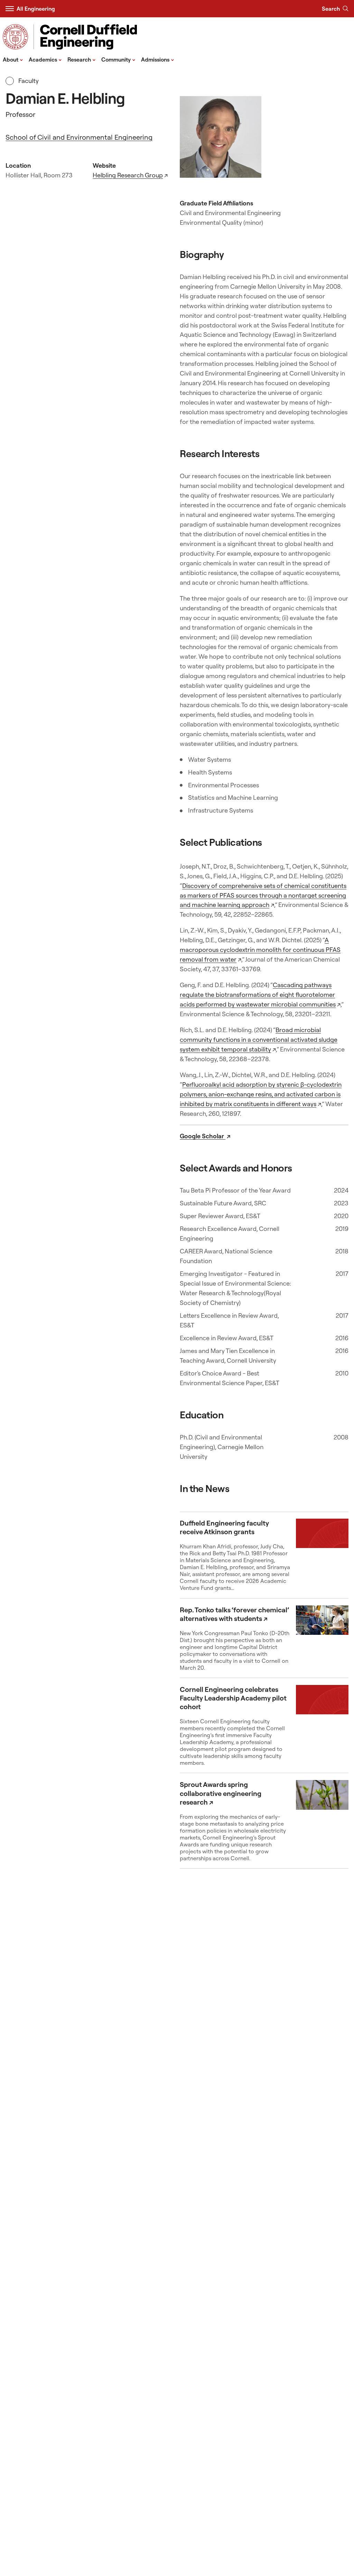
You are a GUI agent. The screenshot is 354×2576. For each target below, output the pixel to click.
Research (82, 59)
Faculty (28, 81)
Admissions (158, 59)
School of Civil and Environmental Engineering (79, 137)
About (13, 59)
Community (118, 59)
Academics (45, 59)
